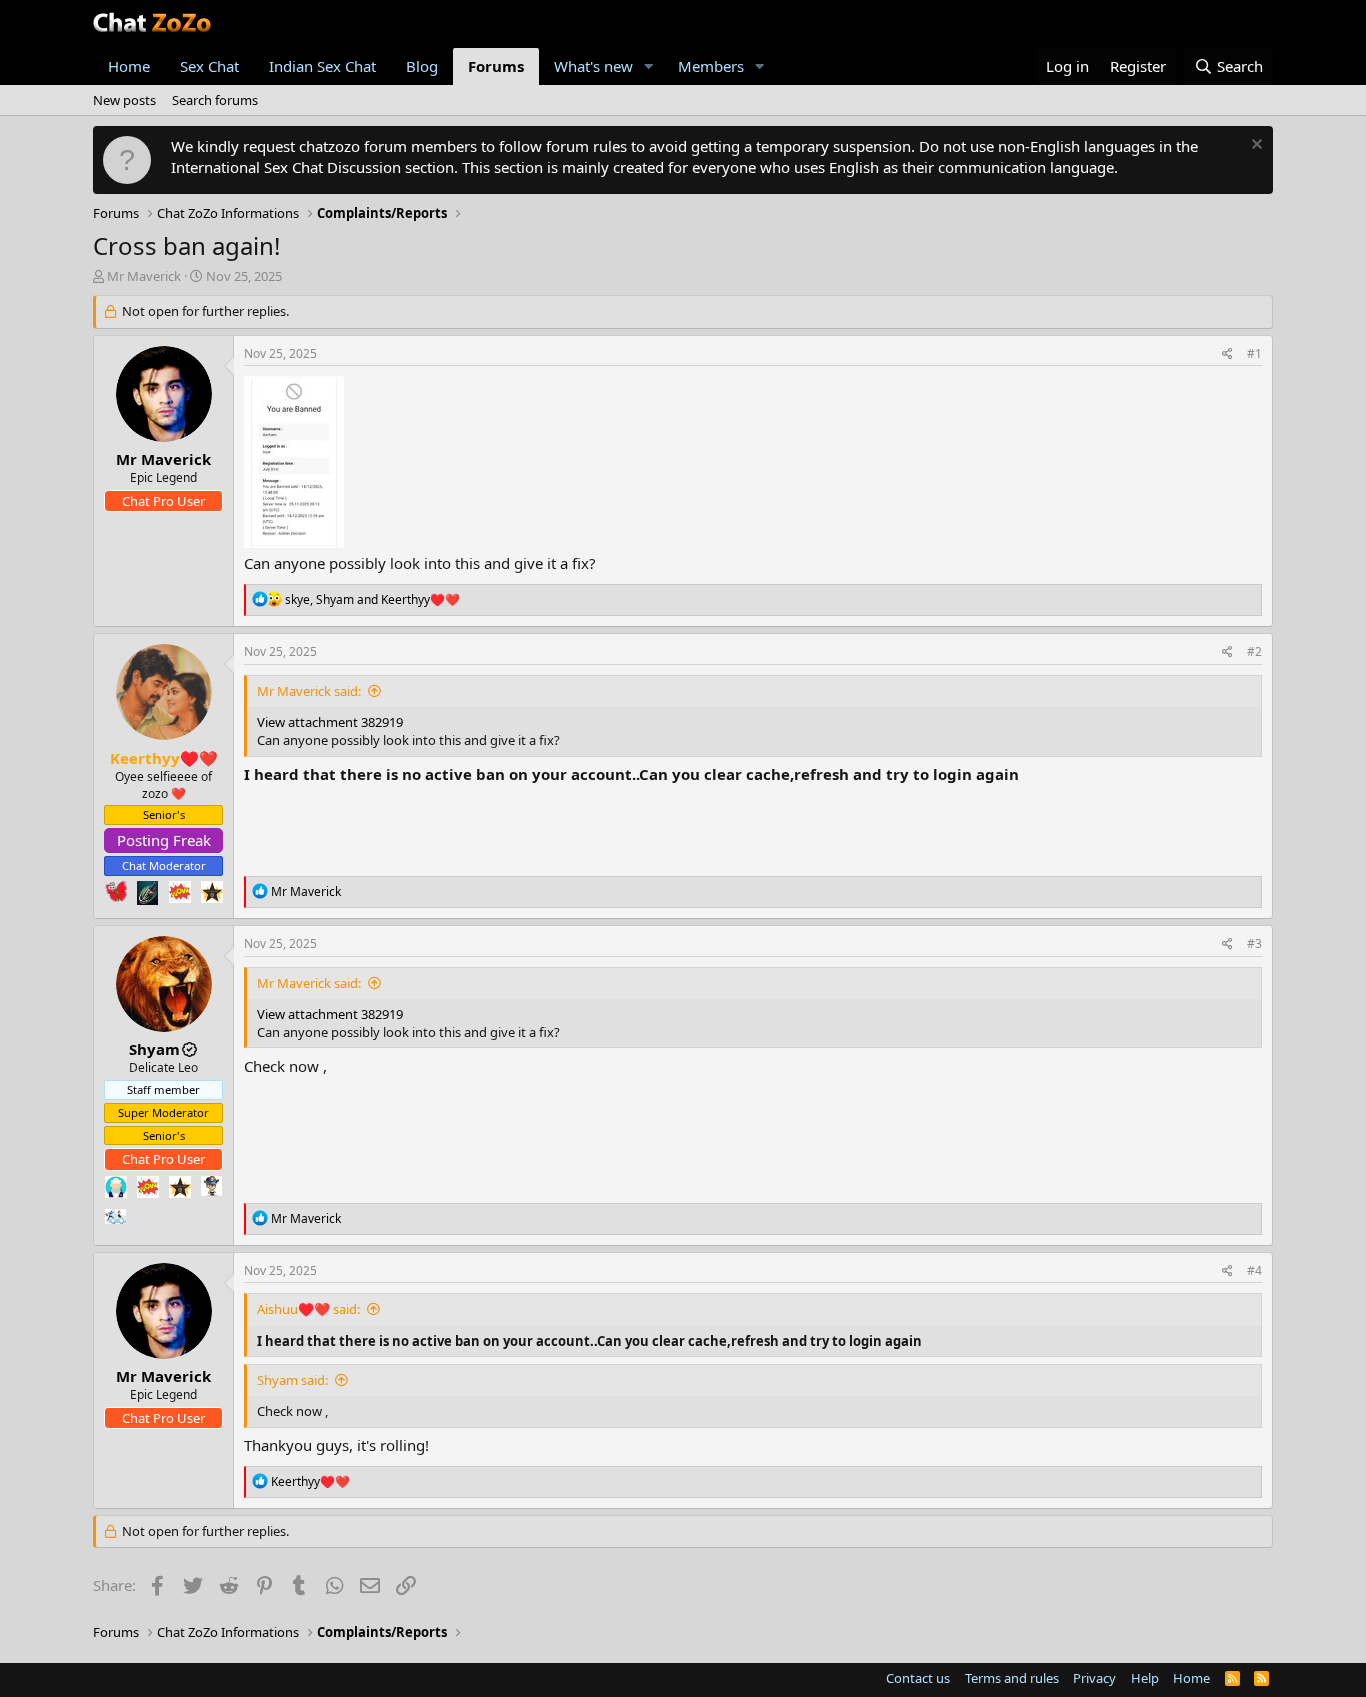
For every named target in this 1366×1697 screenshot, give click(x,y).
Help (1145, 1678)
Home (129, 66)
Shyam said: (292, 1380)
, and (372, 599)
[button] (649, 66)
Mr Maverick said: (309, 691)
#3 (1254, 943)
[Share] (1227, 354)
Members (711, 66)
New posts (124, 100)
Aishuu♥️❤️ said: (308, 1309)
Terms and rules (1012, 1678)
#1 (1254, 353)
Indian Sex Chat (322, 66)
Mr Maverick (144, 276)
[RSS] (1261, 1678)
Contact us (918, 1678)
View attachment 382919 (330, 722)
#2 (1254, 651)
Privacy (1094, 1678)
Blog (422, 66)
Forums (496, 66)
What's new (593, 66)
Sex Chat (209, 66)
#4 (1254, 1270)
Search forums (215, 100)
